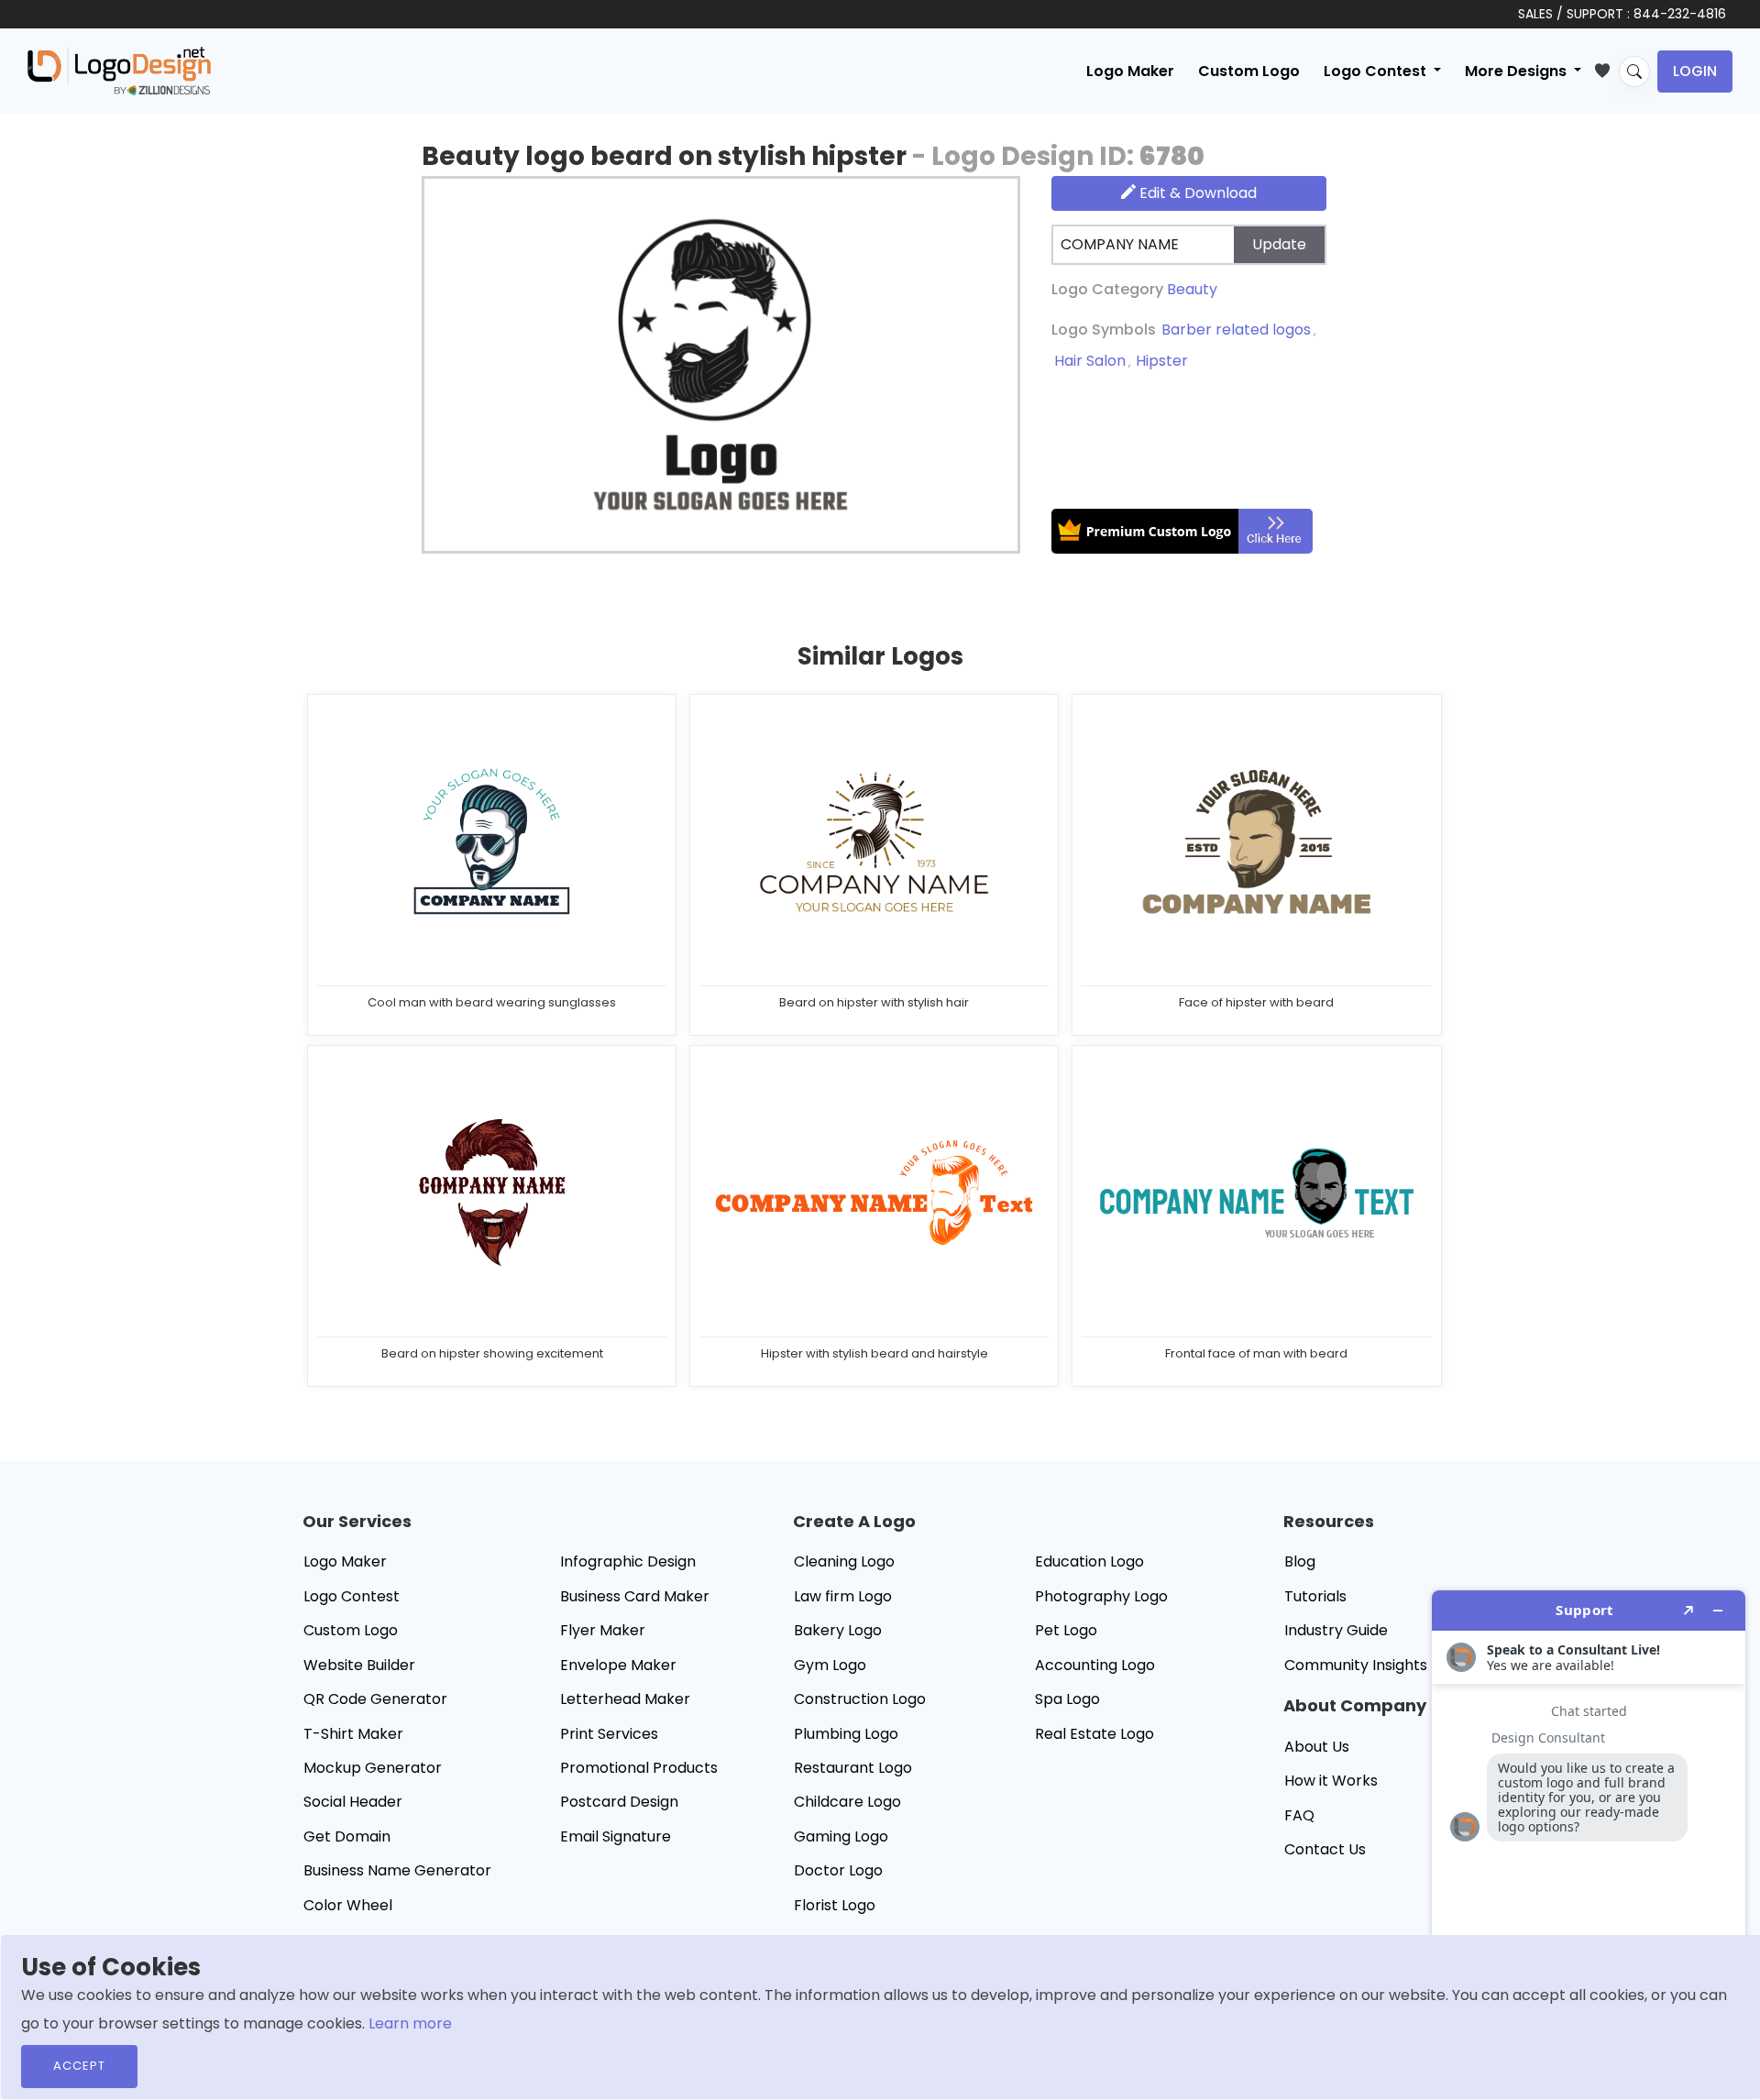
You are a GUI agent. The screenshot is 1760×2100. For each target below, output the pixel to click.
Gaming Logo (841, 1836)
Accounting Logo (1095, 1665)
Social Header (353, 1802)
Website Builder (359, 1665)
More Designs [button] (1518, 71)
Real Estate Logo (1094, 1734)
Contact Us (1325, 1849)
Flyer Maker (603, 1630)
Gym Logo (830, 1665)
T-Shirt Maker (353, 1734)
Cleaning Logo (844, 1561)
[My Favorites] (1606, 67)
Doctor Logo (838, 1870)
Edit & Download (1196, 193)
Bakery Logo (838, 1630)
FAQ (1299, 1815)
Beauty (1192, 289)
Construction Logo (860, 1699)
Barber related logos (1236, 330)
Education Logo (1089, 1561)
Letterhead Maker (625, 1699)
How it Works (1331, 1781)
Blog (1300, 1561)
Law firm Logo (843, 1596)
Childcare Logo (847, 1802)
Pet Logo (1066, 1630)
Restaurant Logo (853, 1768)
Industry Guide (1336, 1630)
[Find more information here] (1589, 1838)
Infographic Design (628, 1561)
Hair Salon (1090, 361)
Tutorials (1315, 1596)
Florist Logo (835, 1905)
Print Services (609, 1734)
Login (1695, 71)
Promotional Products (639, 1768)
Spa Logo (1067, 1699)
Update (1279, 244)
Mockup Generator (373, 1768)
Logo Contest (352, 1596)
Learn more (410, 2023)
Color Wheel (348, 1905)
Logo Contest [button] (1377, 71)
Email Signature (616, 1836)
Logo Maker (1130, 71)
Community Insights (1356, 1665)
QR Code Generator (375, 1699)
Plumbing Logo (846, 1734)
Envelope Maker (618, 1665)
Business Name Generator (397, 1870)
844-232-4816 (1680, 14)
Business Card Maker (635, 1596)
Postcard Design (619, 1802)
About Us (1317, 1747)
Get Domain (347, 1836)
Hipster (1162, 361)
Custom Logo (1249, 71)
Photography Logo (1101, 1596)
